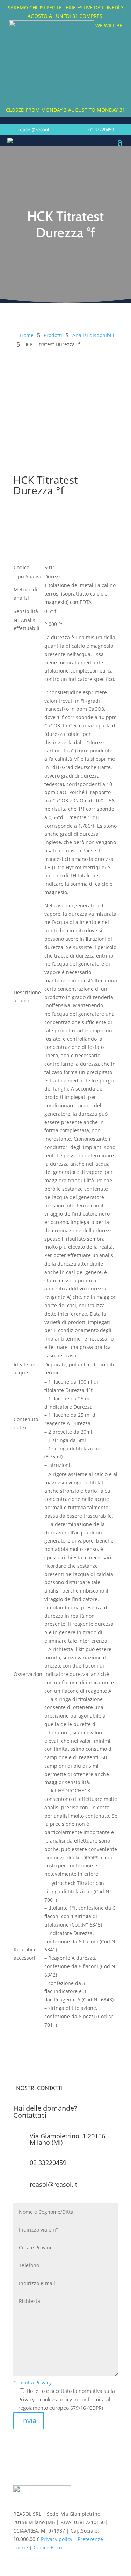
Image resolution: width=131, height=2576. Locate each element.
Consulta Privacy (32, 2383)
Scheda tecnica (45, 512)
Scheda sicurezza (48, 524)
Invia (29, 2420)
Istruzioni (36, 536)
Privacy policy (57, 2539)
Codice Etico (48, 2547)
